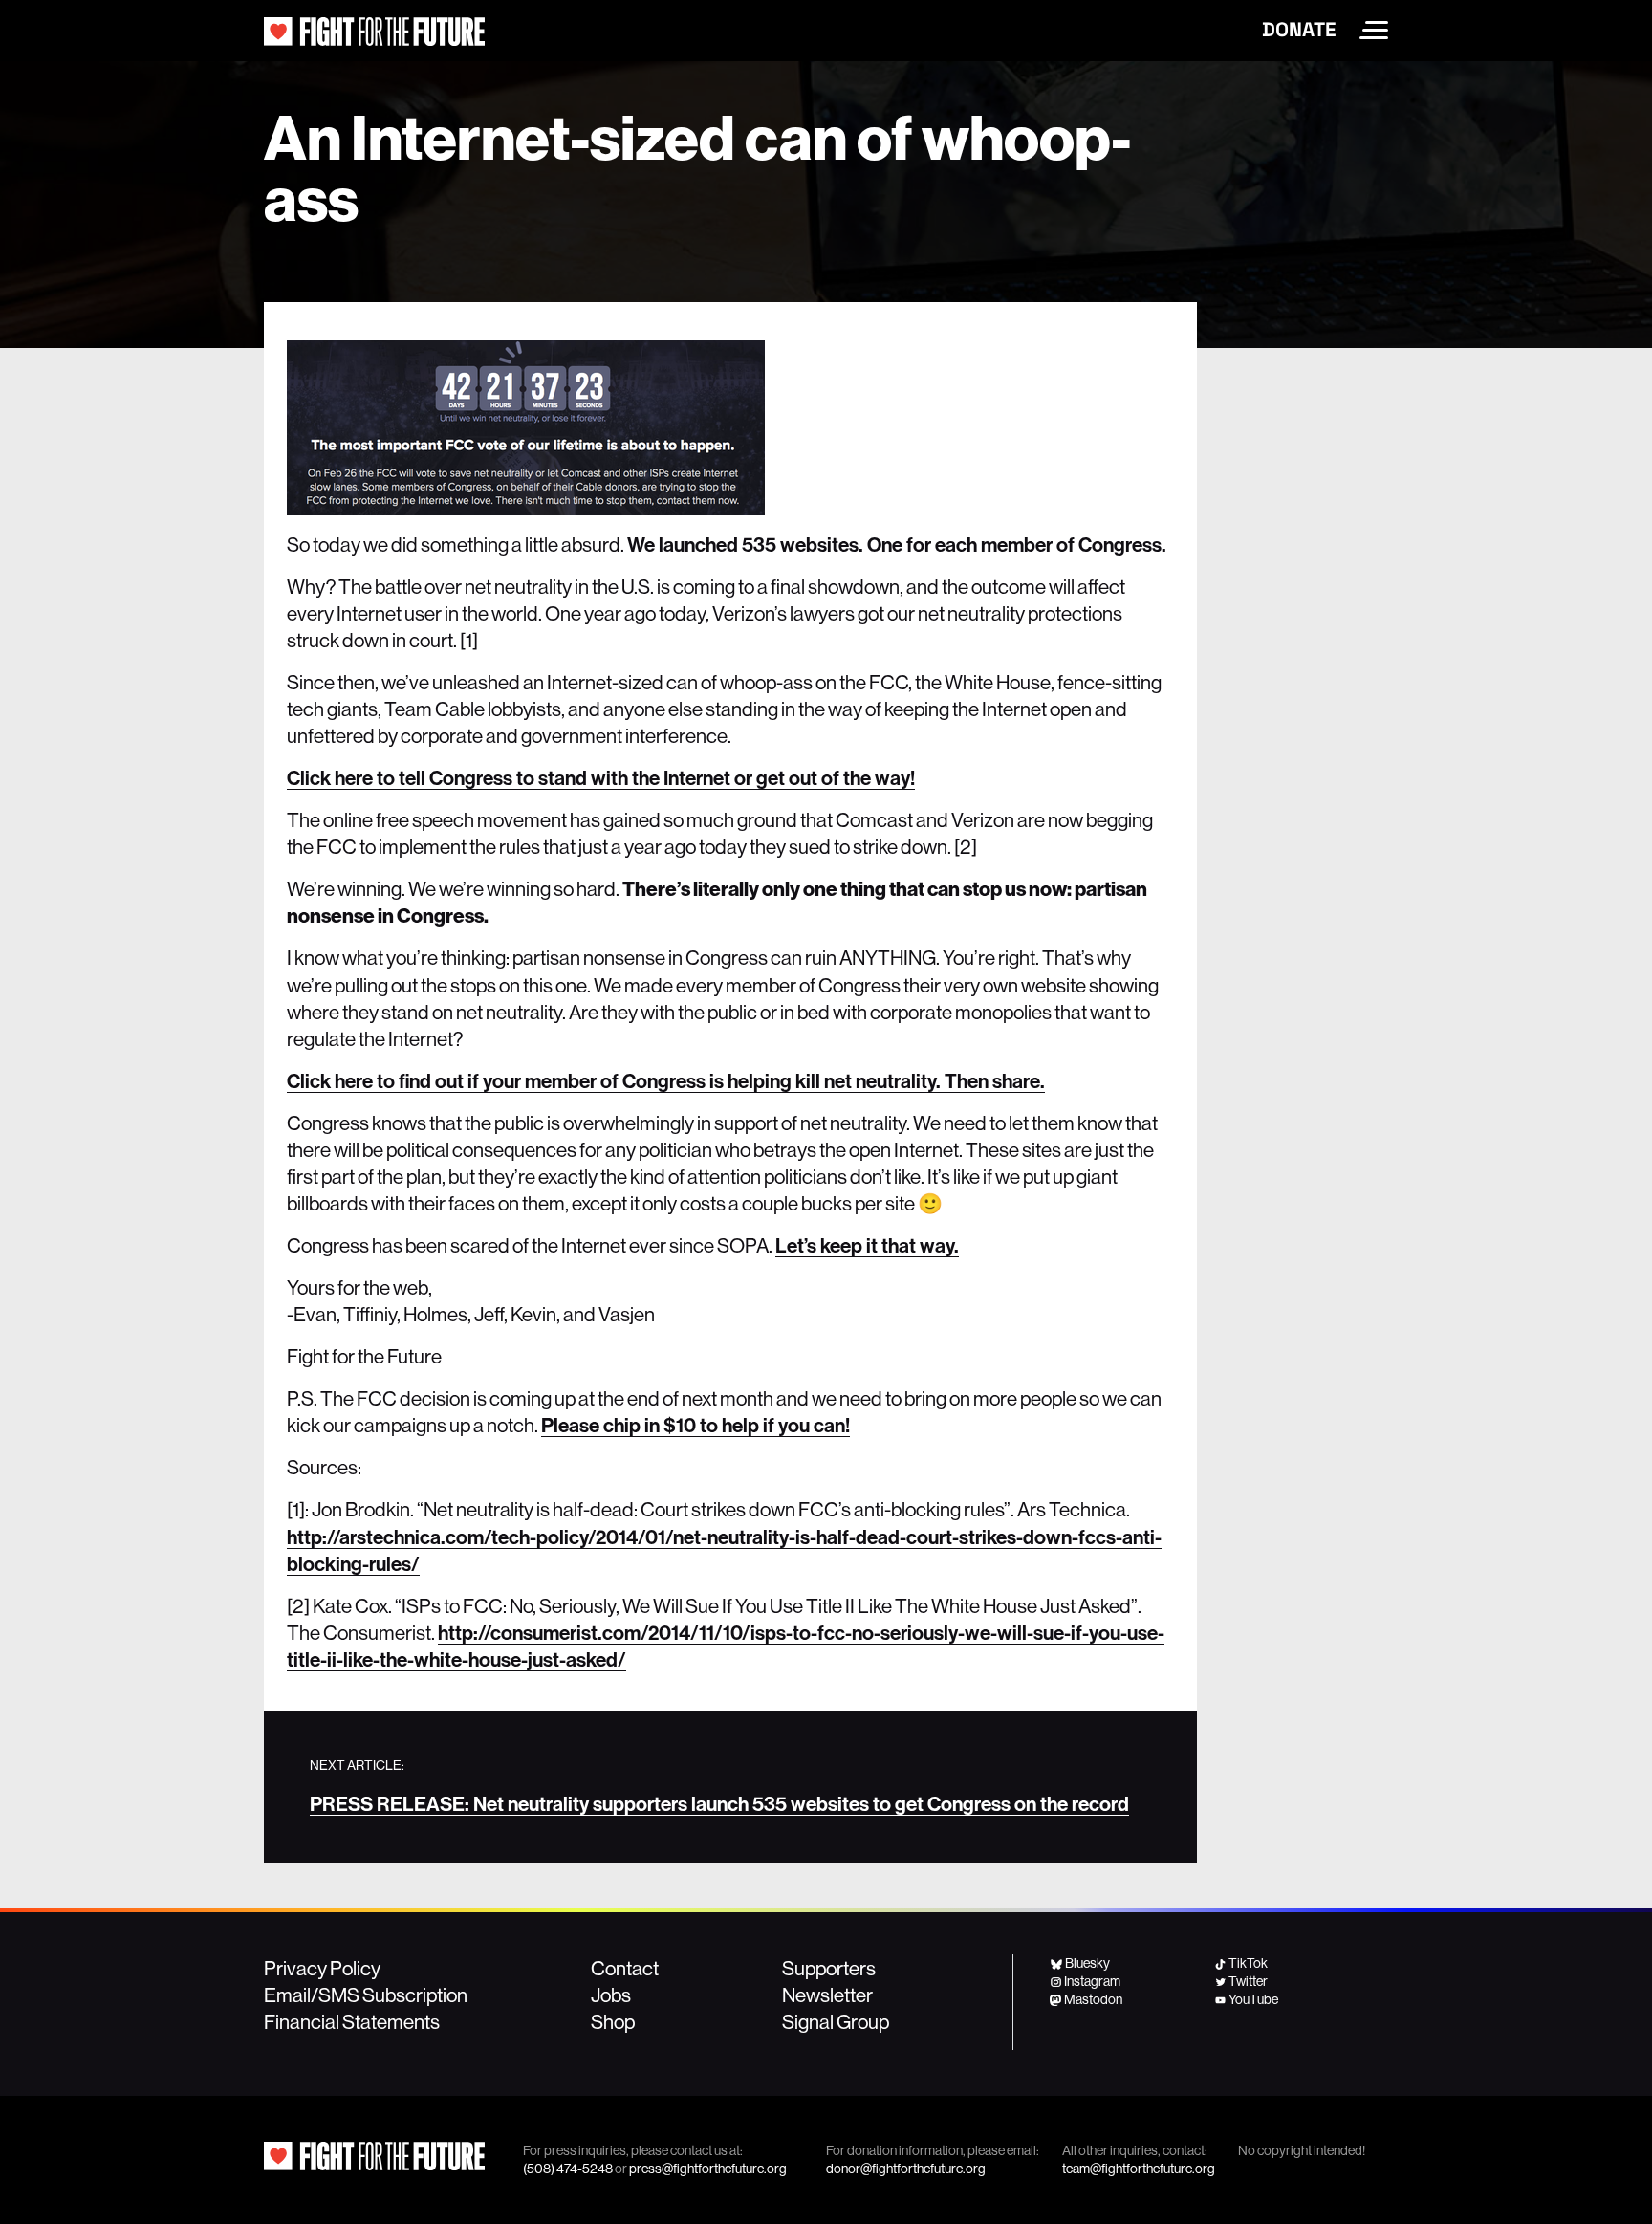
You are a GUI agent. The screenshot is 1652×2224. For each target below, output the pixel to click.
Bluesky (1087, 1963)
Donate (1299, 30)
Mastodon (1093, 1999)
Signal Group (836, 2021)
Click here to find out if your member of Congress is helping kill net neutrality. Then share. (666, 1080)
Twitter (1248, 1981)
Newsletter (827, 1995)
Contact (625, 1968)
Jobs (611, 1995)
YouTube (1253, 1999)
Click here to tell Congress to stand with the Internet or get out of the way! (601, 777)
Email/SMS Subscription (366, 1995)
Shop (613, 2021)
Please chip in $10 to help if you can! (696, 1425)
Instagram (1092, 1981)
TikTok (1248, 1963)
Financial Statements (352, 2021)
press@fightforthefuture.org (708, 2169)
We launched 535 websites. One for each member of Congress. (897, 544)
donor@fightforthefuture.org (906, 2169)
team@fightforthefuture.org (1139, 2169)
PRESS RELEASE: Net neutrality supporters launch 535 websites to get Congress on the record (719, 1803)
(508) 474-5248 (568, 2169)
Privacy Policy (322, 1968)
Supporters (829, 1968)
